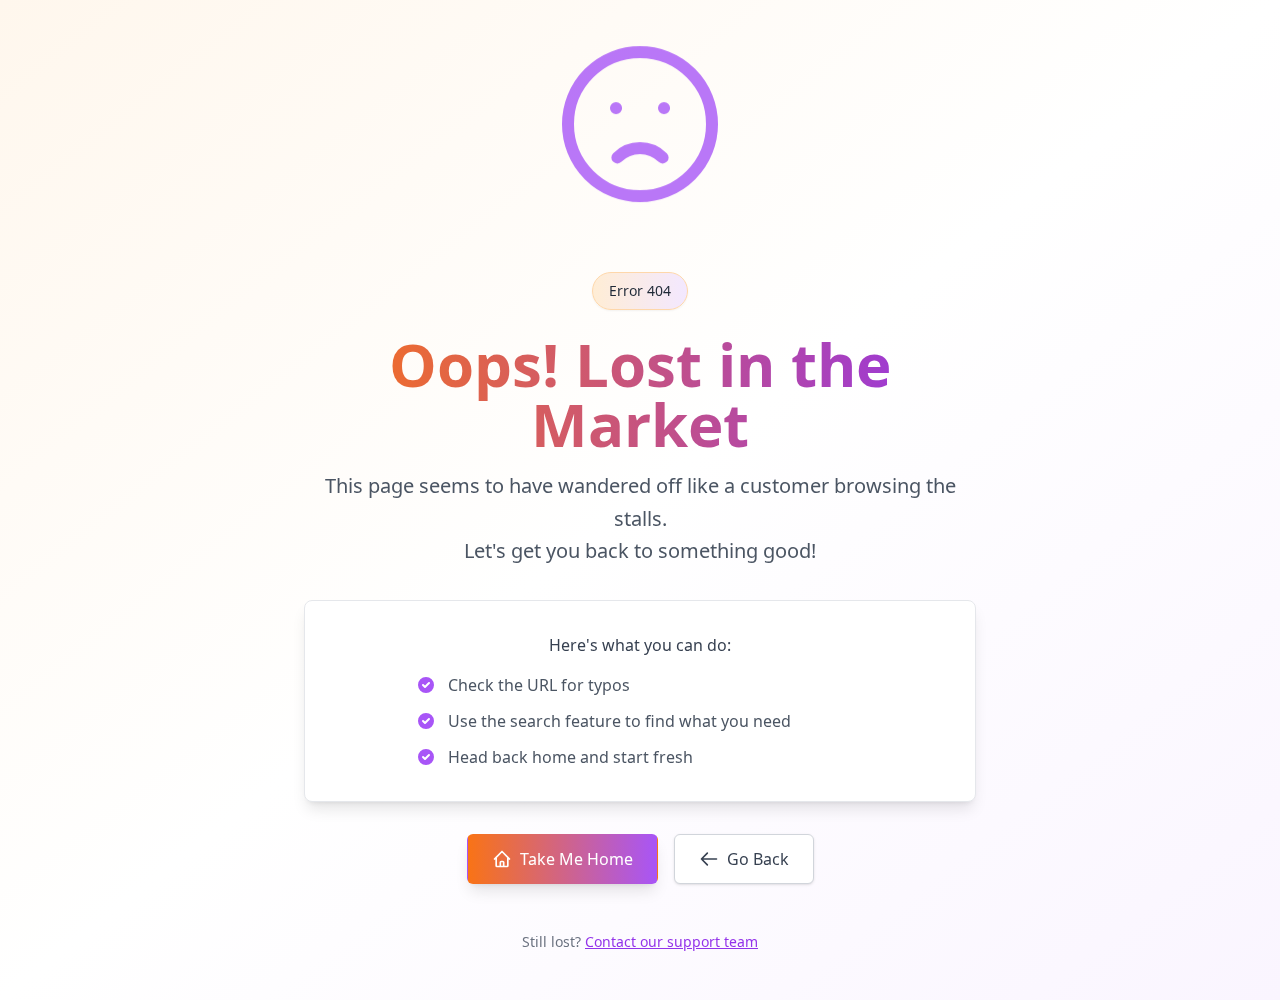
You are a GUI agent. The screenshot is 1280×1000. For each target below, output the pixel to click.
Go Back (758, 859)
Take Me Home (576, 859)
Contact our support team (671, 941)
